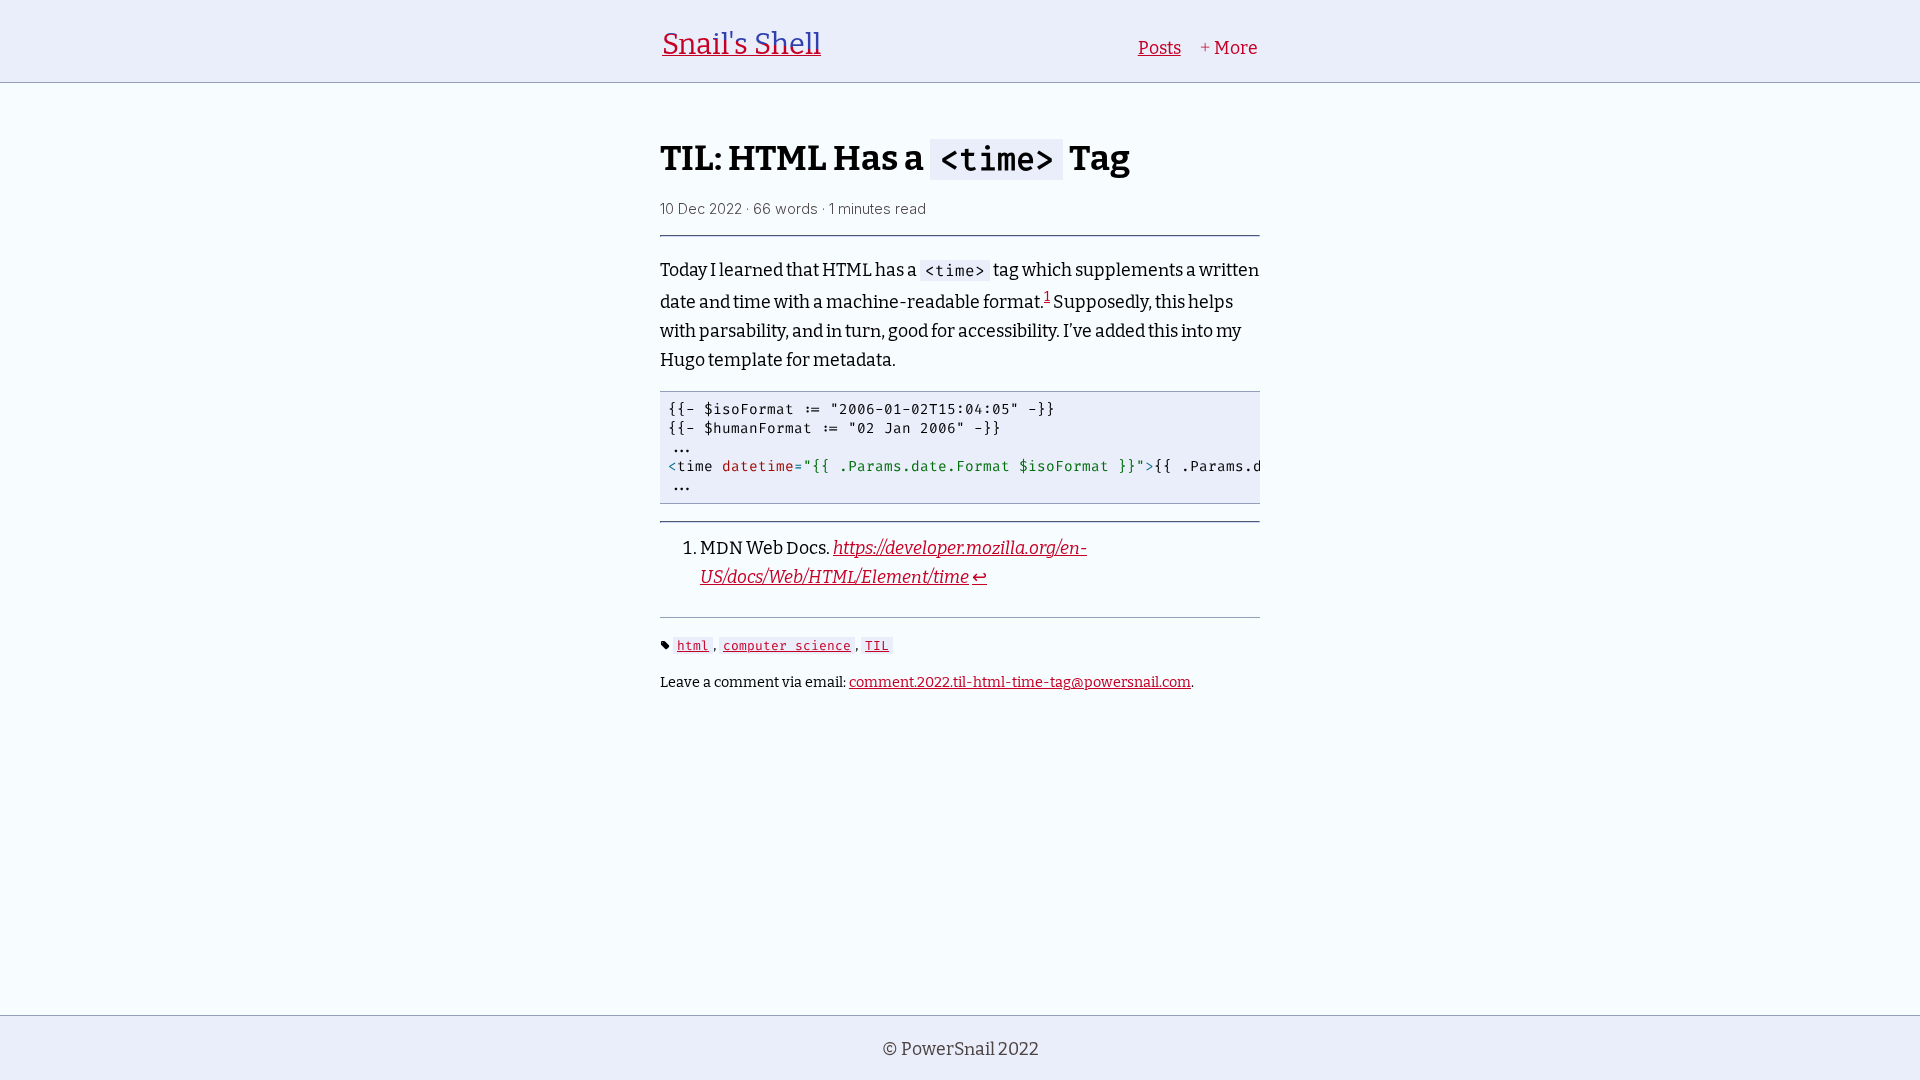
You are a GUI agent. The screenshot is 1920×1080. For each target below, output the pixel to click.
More (1234, 46)
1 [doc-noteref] (1047, 295)
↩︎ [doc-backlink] (979, 575)
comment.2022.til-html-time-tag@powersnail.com (1020, 680)
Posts (1159, 46)
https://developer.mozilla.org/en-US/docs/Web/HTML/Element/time (893, 561)
